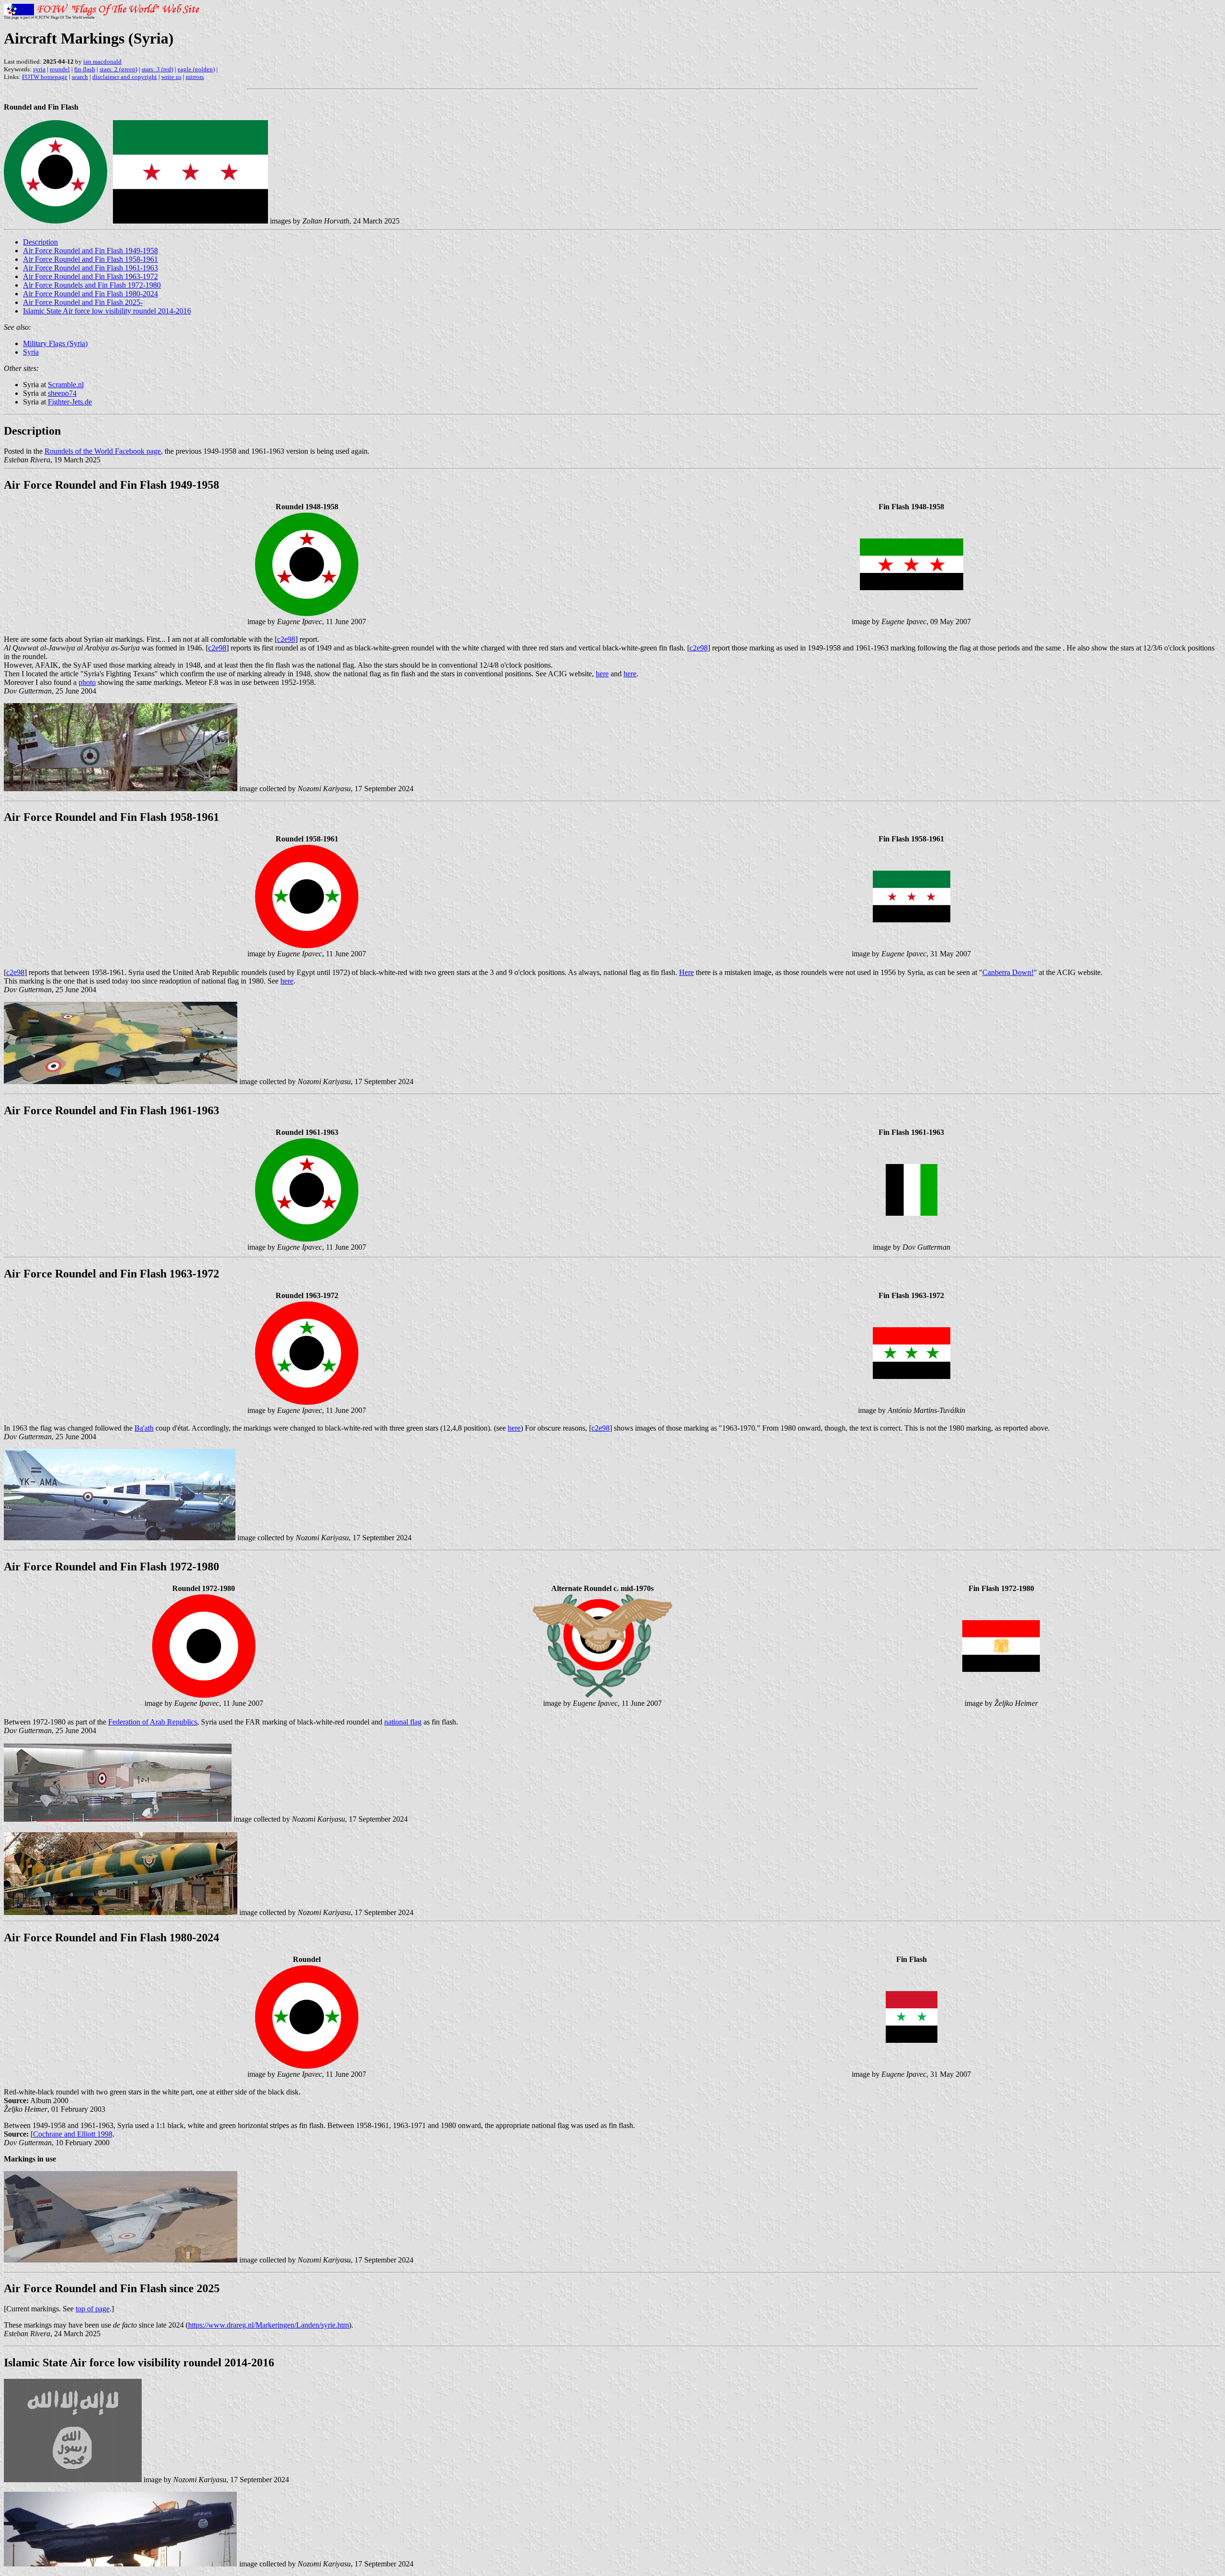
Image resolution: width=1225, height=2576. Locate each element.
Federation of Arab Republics (153, 1722)
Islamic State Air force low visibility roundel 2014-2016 (107, 311)
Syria (31, 352)
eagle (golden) (196, 69)
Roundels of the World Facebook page (103, 451)
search (80, 77)
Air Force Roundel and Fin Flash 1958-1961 (90, 259)
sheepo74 (62, 393)
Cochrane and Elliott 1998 (73, 2134)
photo (87, 682)
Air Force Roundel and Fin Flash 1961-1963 (90, 268)
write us (171, 77)
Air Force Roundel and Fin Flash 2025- (83, 302)
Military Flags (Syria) (55, 343)
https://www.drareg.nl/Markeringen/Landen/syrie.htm (268, 2325)
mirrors (195, 77)
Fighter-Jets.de (70, 402)
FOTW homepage (45, 77)
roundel (60, 69)
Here (686, 972)
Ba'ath (144, 1428)
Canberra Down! (1008, 972)
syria (39, 69)
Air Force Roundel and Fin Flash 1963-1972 (90, 276)
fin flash (85, 69)
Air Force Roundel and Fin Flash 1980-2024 (90, 294)
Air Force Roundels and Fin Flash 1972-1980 (92, 285)
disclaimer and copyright (125, 77)
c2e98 (286, 639)
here (602, 674)
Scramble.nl (66, 385)
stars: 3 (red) (157, 69)
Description (40, 242)
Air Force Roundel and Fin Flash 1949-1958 (90, 251)
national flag (403, 1722)
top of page (93, 2309)
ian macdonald (102, 62)
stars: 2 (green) (118, 69)
